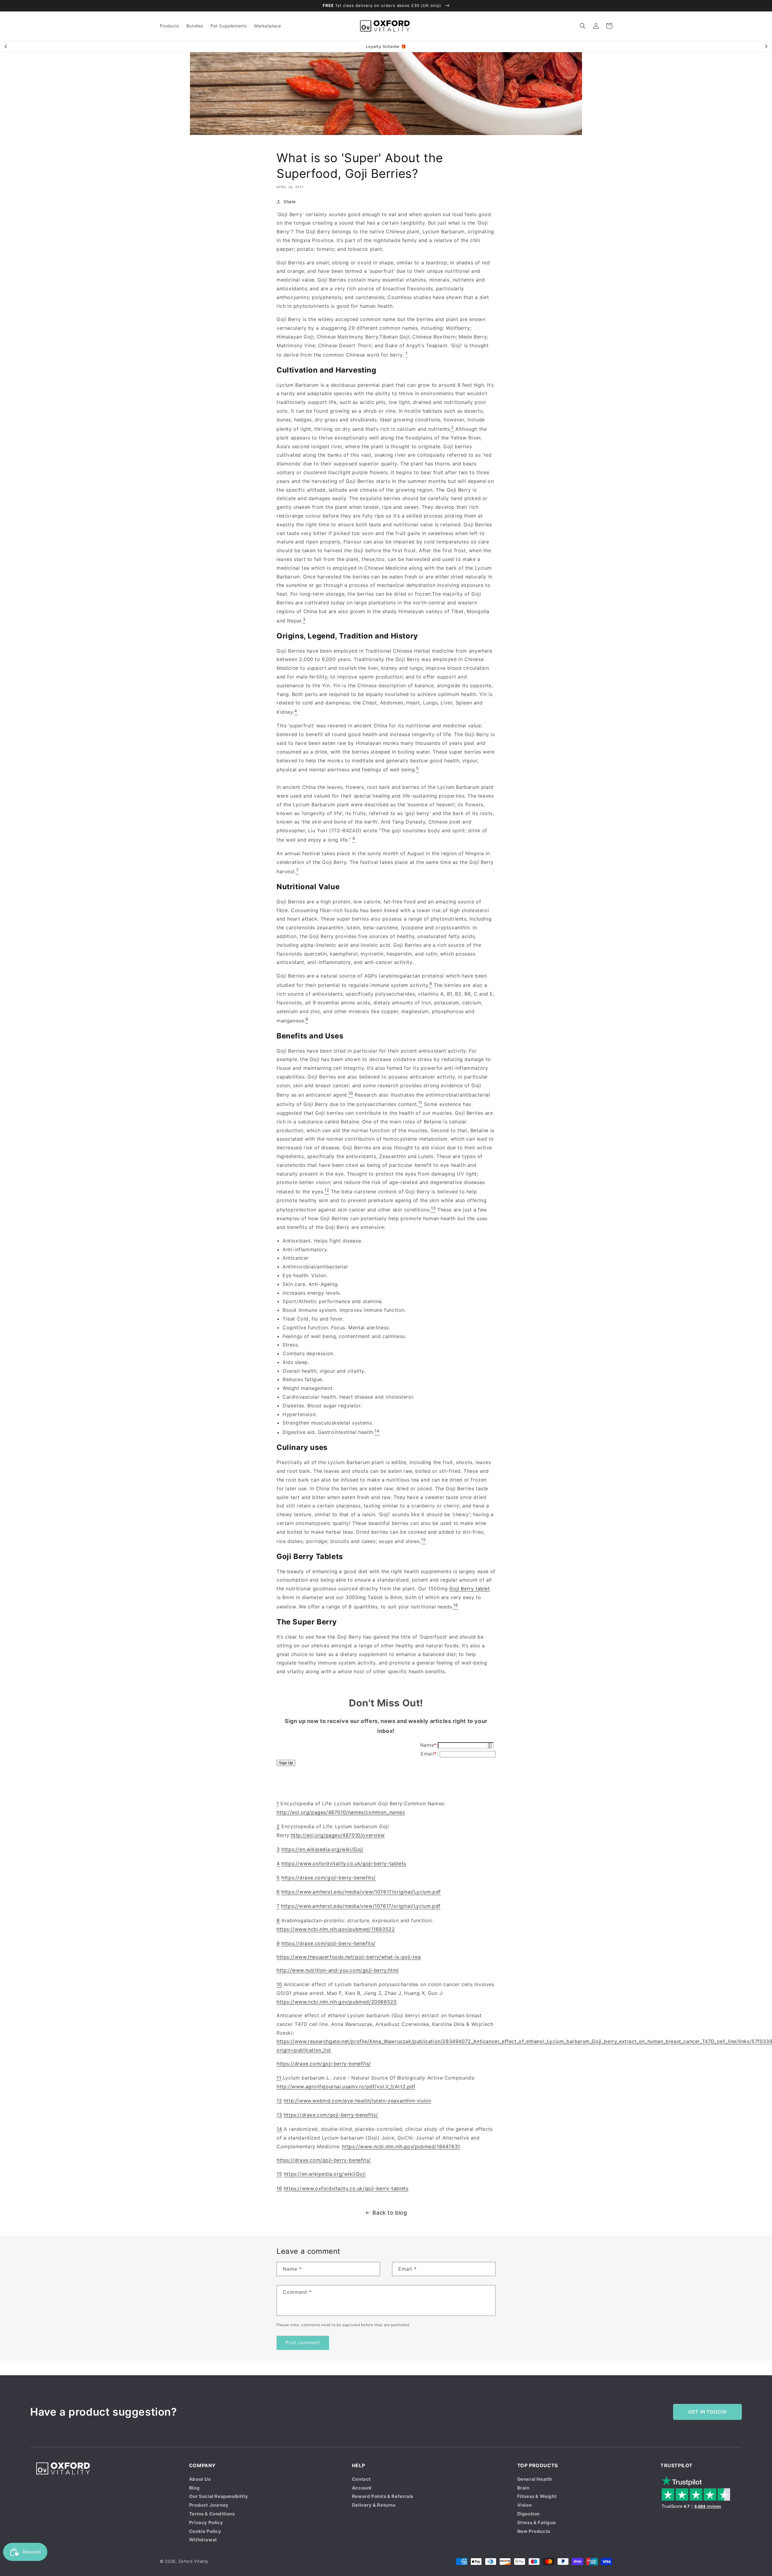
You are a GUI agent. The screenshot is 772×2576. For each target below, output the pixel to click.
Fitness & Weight (537, 2496)
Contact (361, 2479)
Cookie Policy (205, 2531)
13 (279, 2115)
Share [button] (290, 202)
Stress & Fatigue (537, 2522)
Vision (525, 2505)
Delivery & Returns (374, 2505)
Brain (523, 2488)
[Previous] (6, 46)
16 (279, 2188)
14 (279, 2129)
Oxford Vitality (194, 2561)
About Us (200, 2479)
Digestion (528, 2514)
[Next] (766, 46)
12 (279, 2101)
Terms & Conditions (212, 2514)
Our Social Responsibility (219, 2496)
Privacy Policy (206, 2522)
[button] (583, 26)
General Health (535, 2479)
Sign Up (286, 1763)
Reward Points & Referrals (383, 2496)
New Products (534, 2531)
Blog (194, 2488)
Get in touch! (707, 2412)
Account (362, 2488)
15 (279, 2174)
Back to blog (390, 2213)
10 (279, 1985)
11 (279, 2078)
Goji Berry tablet (470, 1589)
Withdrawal (203, 2540)
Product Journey (209, 2505)
